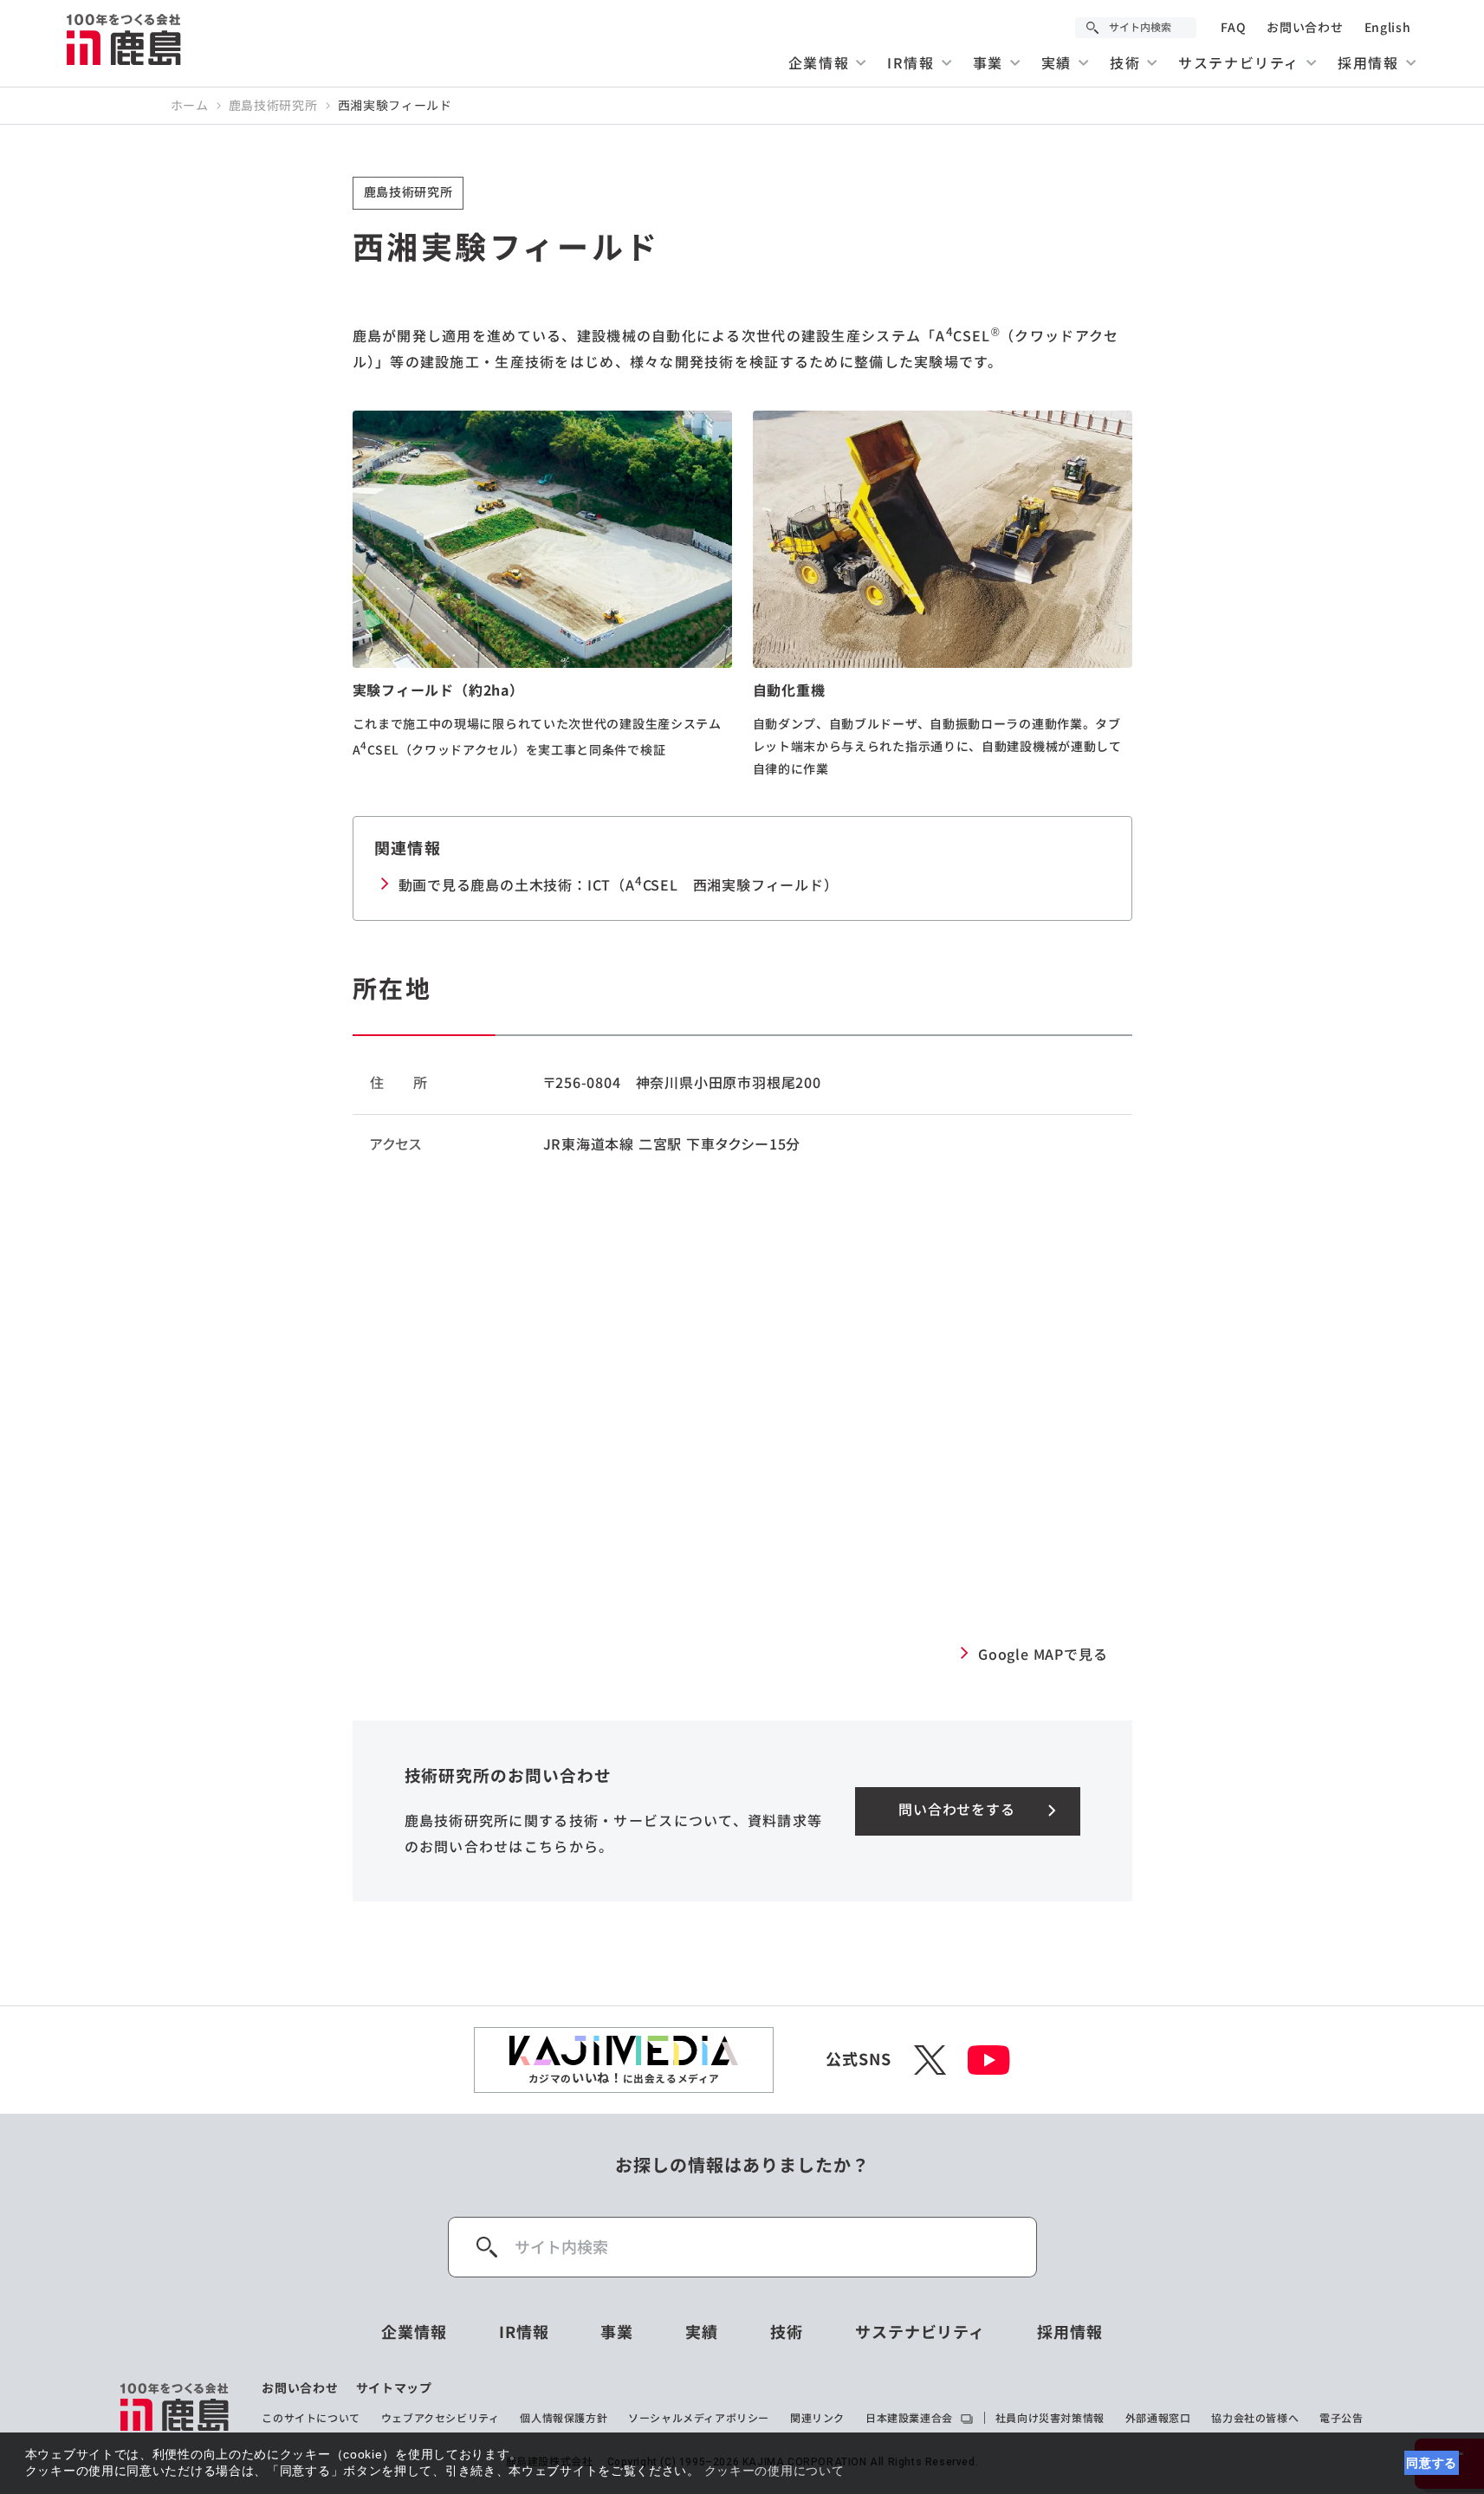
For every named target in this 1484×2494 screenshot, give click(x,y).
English (1388, 28)
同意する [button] (1432, 2463)
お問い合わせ (1305, 28)
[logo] (175, 2407)
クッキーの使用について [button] (774, 2471)
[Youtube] (989, 2060)
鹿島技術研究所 (273, 106)
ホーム (190, 106)
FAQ (1233, 28)
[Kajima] (125, 39)
